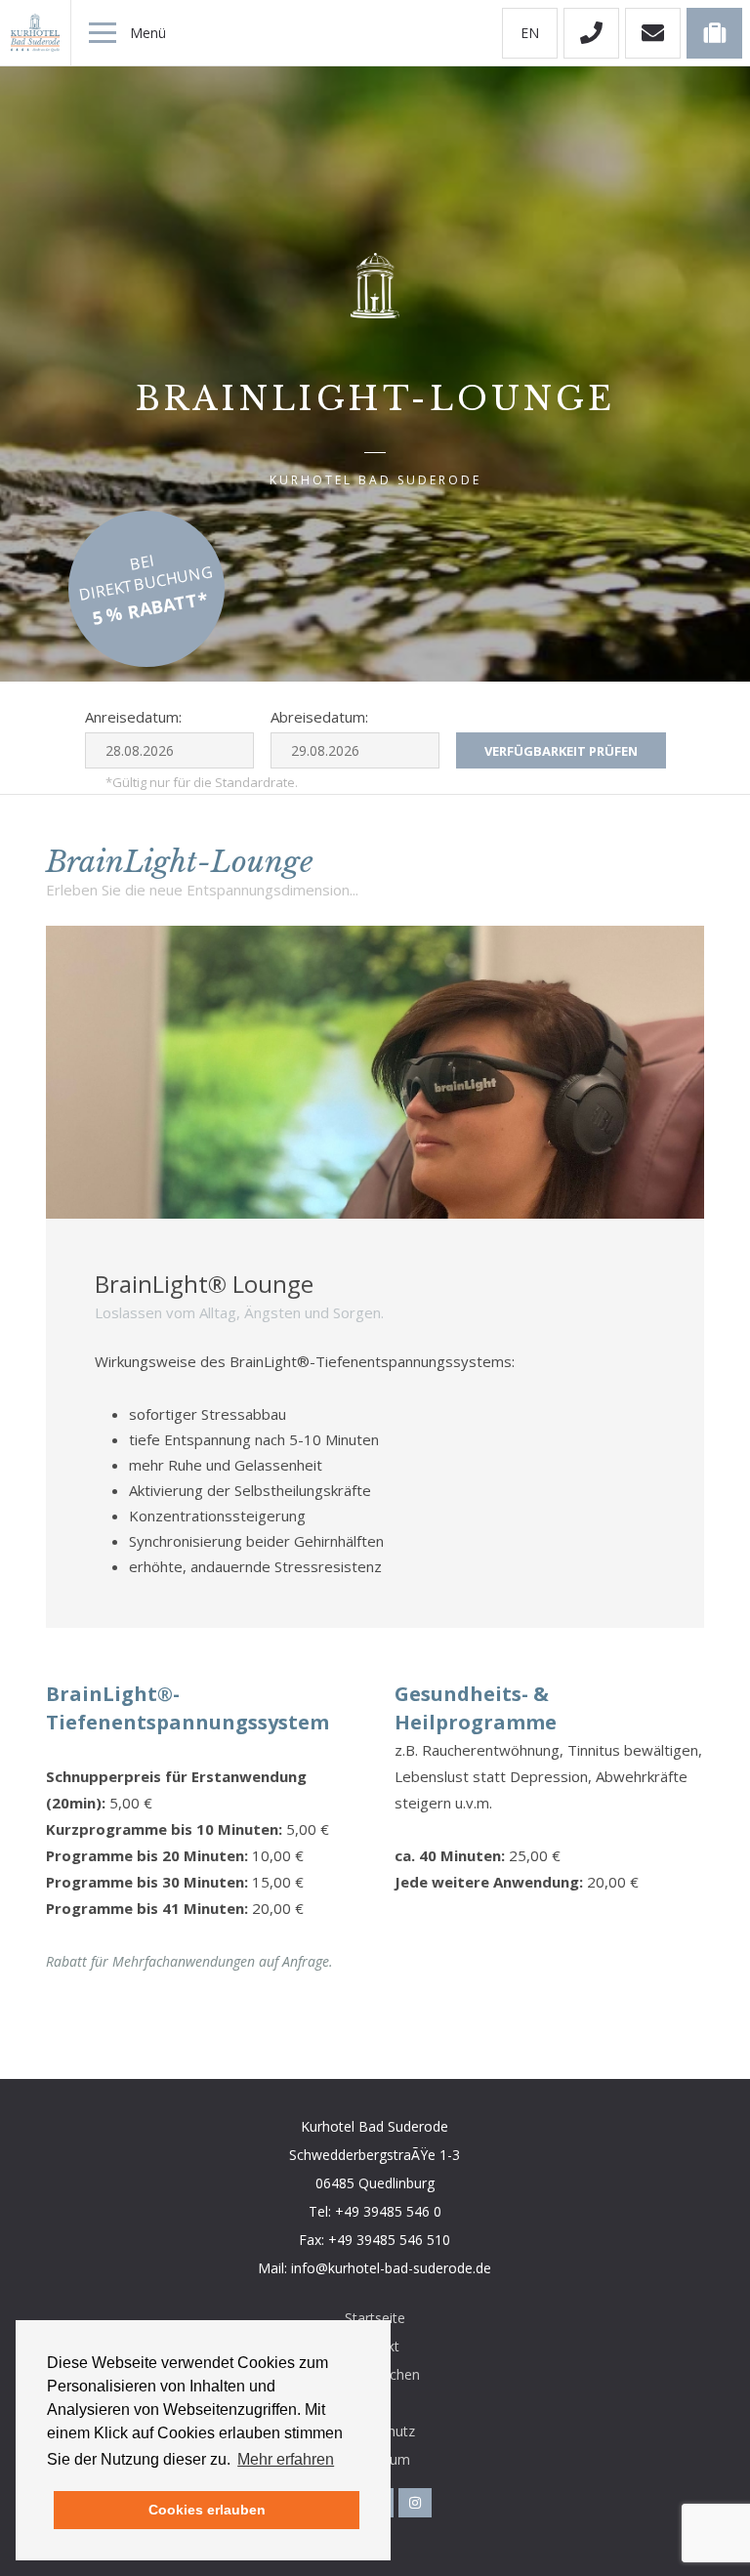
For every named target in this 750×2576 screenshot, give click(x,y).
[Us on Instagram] (415, 2503)
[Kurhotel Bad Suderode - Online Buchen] (714, 33)
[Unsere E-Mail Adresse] (653, 33)
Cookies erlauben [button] (207, 2510)
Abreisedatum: (319, 717)
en (530, 33)
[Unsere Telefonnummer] (591, 33)
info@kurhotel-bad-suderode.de (391, 2268)
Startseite (375, 2318)
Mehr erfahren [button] (286, 2459)
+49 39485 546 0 (388, 2211)
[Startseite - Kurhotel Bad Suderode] (35, 33)
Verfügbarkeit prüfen (561, 751)
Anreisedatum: (133, 717)
